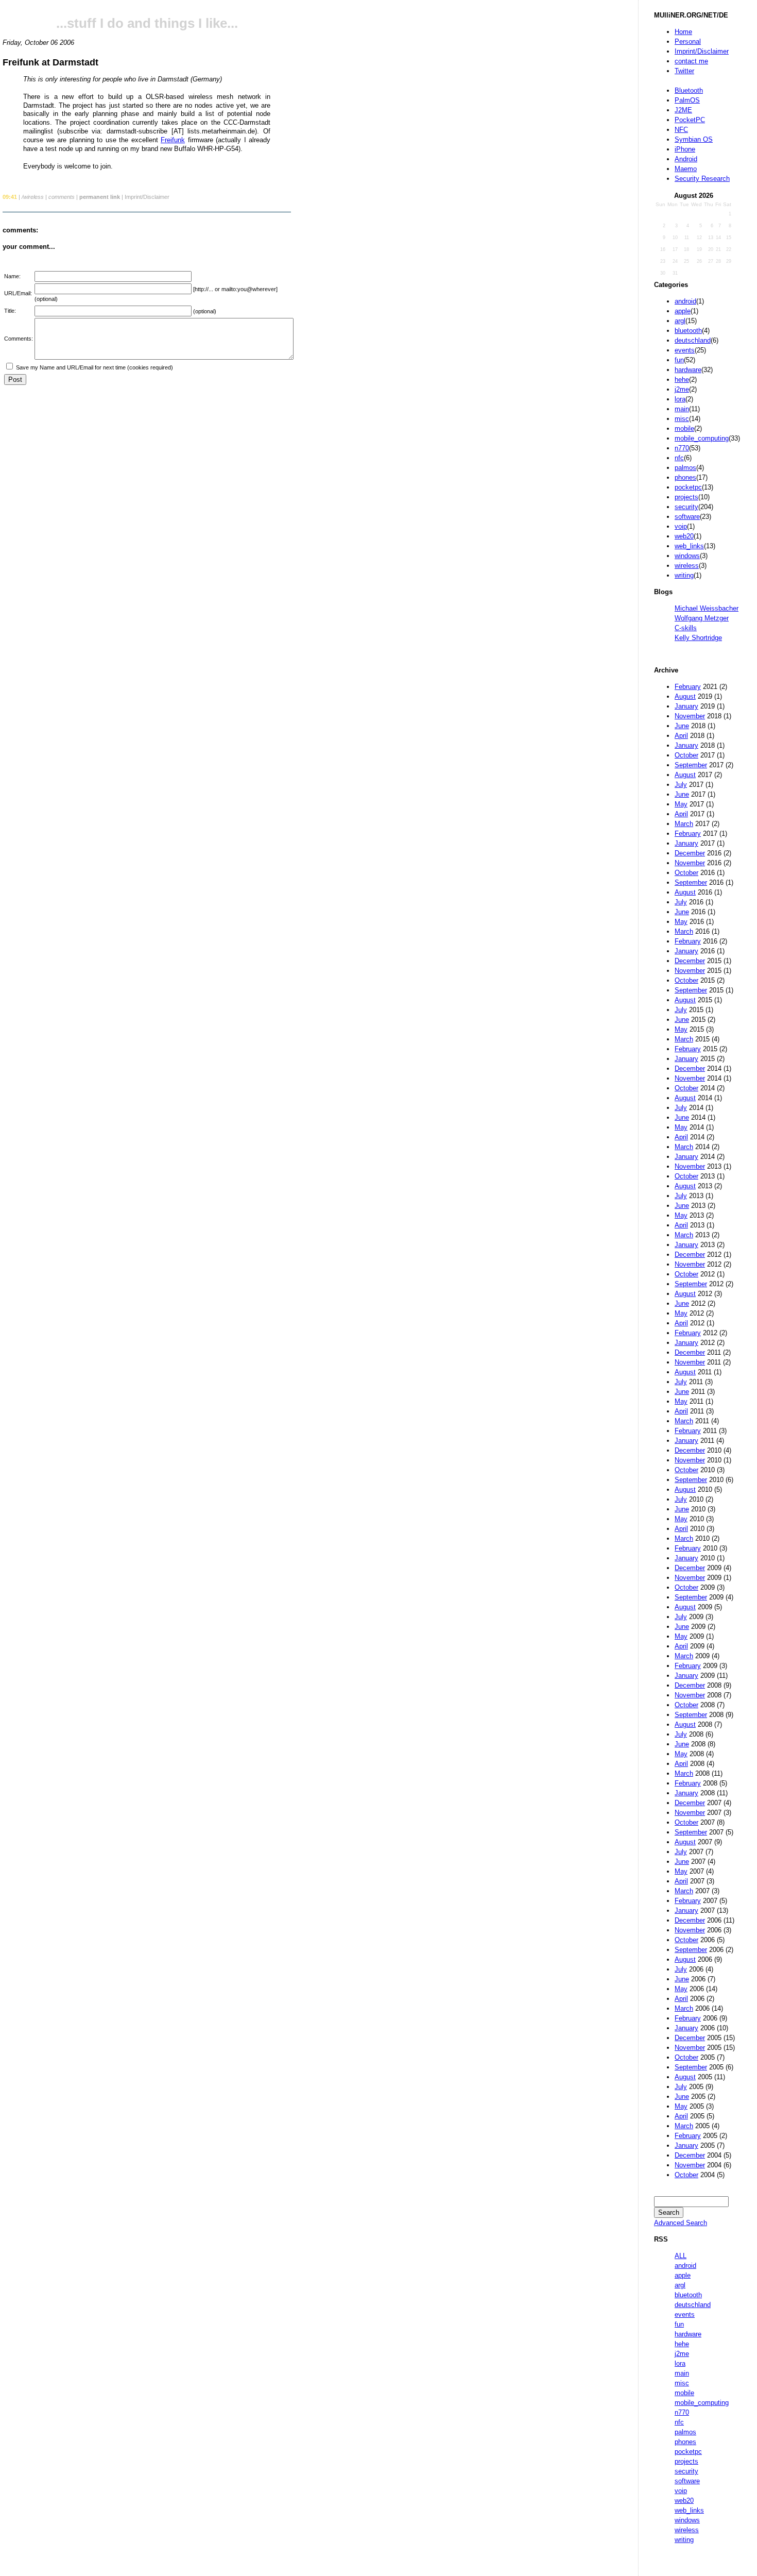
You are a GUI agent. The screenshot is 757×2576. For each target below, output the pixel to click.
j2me (682, 389)
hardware (688, 370)
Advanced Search (681, 2223)
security (686, 507)
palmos (685, 468)
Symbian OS (694, 139)
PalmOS (687, 100)
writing (684, 575)
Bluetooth (689, 90)
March (684, 824)
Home (683, 32)
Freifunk (173, 140)
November (690, 716)
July (681, 785)
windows (687, 556)
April (681, 736)
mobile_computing (702, 438)
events (685, 350)
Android (686, 159)
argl (680, 321)
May (681, 804)
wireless (687, 566)
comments (62, 197)
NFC (681, 130)
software (687, 517)
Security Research (702, 179)
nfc (679, 458)
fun (679, 360)
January (686, 706)
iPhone (685, 149)
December (690, 853)
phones (685, 477)
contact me (691, 61)
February (688, 687)
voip (681, 526)
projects (686, 497)
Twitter (684, 71)
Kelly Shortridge (698, 638)
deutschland (693, 340)
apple (683, 311)
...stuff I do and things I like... (147, 23)
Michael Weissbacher (707, 608)
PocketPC (690, 120)
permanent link (100, 197)
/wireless (33, 197)
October (686, 755)
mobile (684, 428)
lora (680, 399)
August (685, 696)
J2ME (683, 110)
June (682, 726)
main (682, 409)
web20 (684, 536)
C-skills (686, 628)
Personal (688, 41)
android (685, 301)
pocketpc (688, 487)
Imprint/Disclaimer (702, 51)
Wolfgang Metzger (702, 618)
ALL (681, 2256)
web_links (689, 546)
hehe (682, 380)
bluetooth (688, 331)
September (691, 765)
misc (682, 419)
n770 (682, 448)
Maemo (686, 169)
